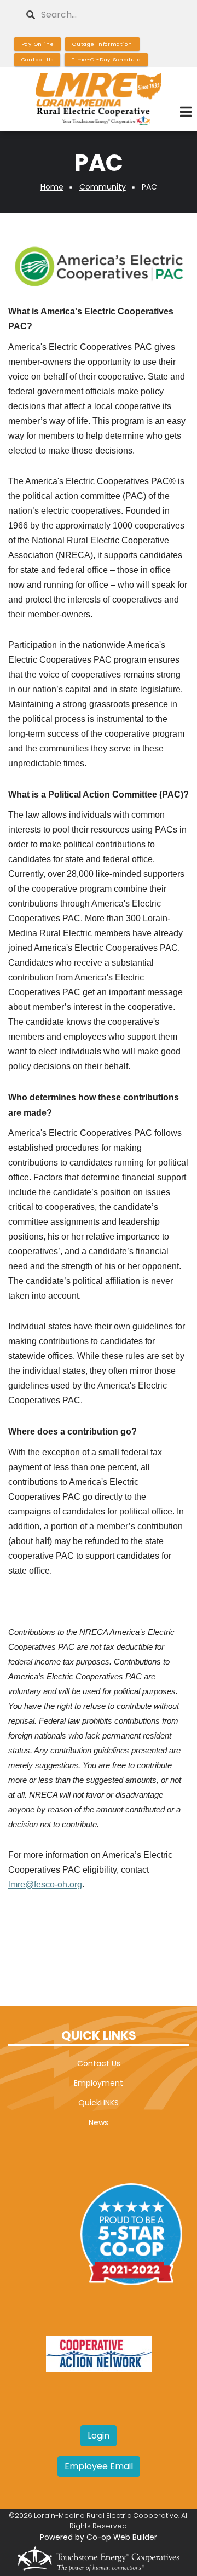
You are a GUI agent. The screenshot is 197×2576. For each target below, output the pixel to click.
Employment (99, 2083)
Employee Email (99, 2466)
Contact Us (99, 2063)
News (99, 2122)
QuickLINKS (99, 2103)
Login (99, 2436)
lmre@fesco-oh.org (45, 1884)
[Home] (99, 99)
